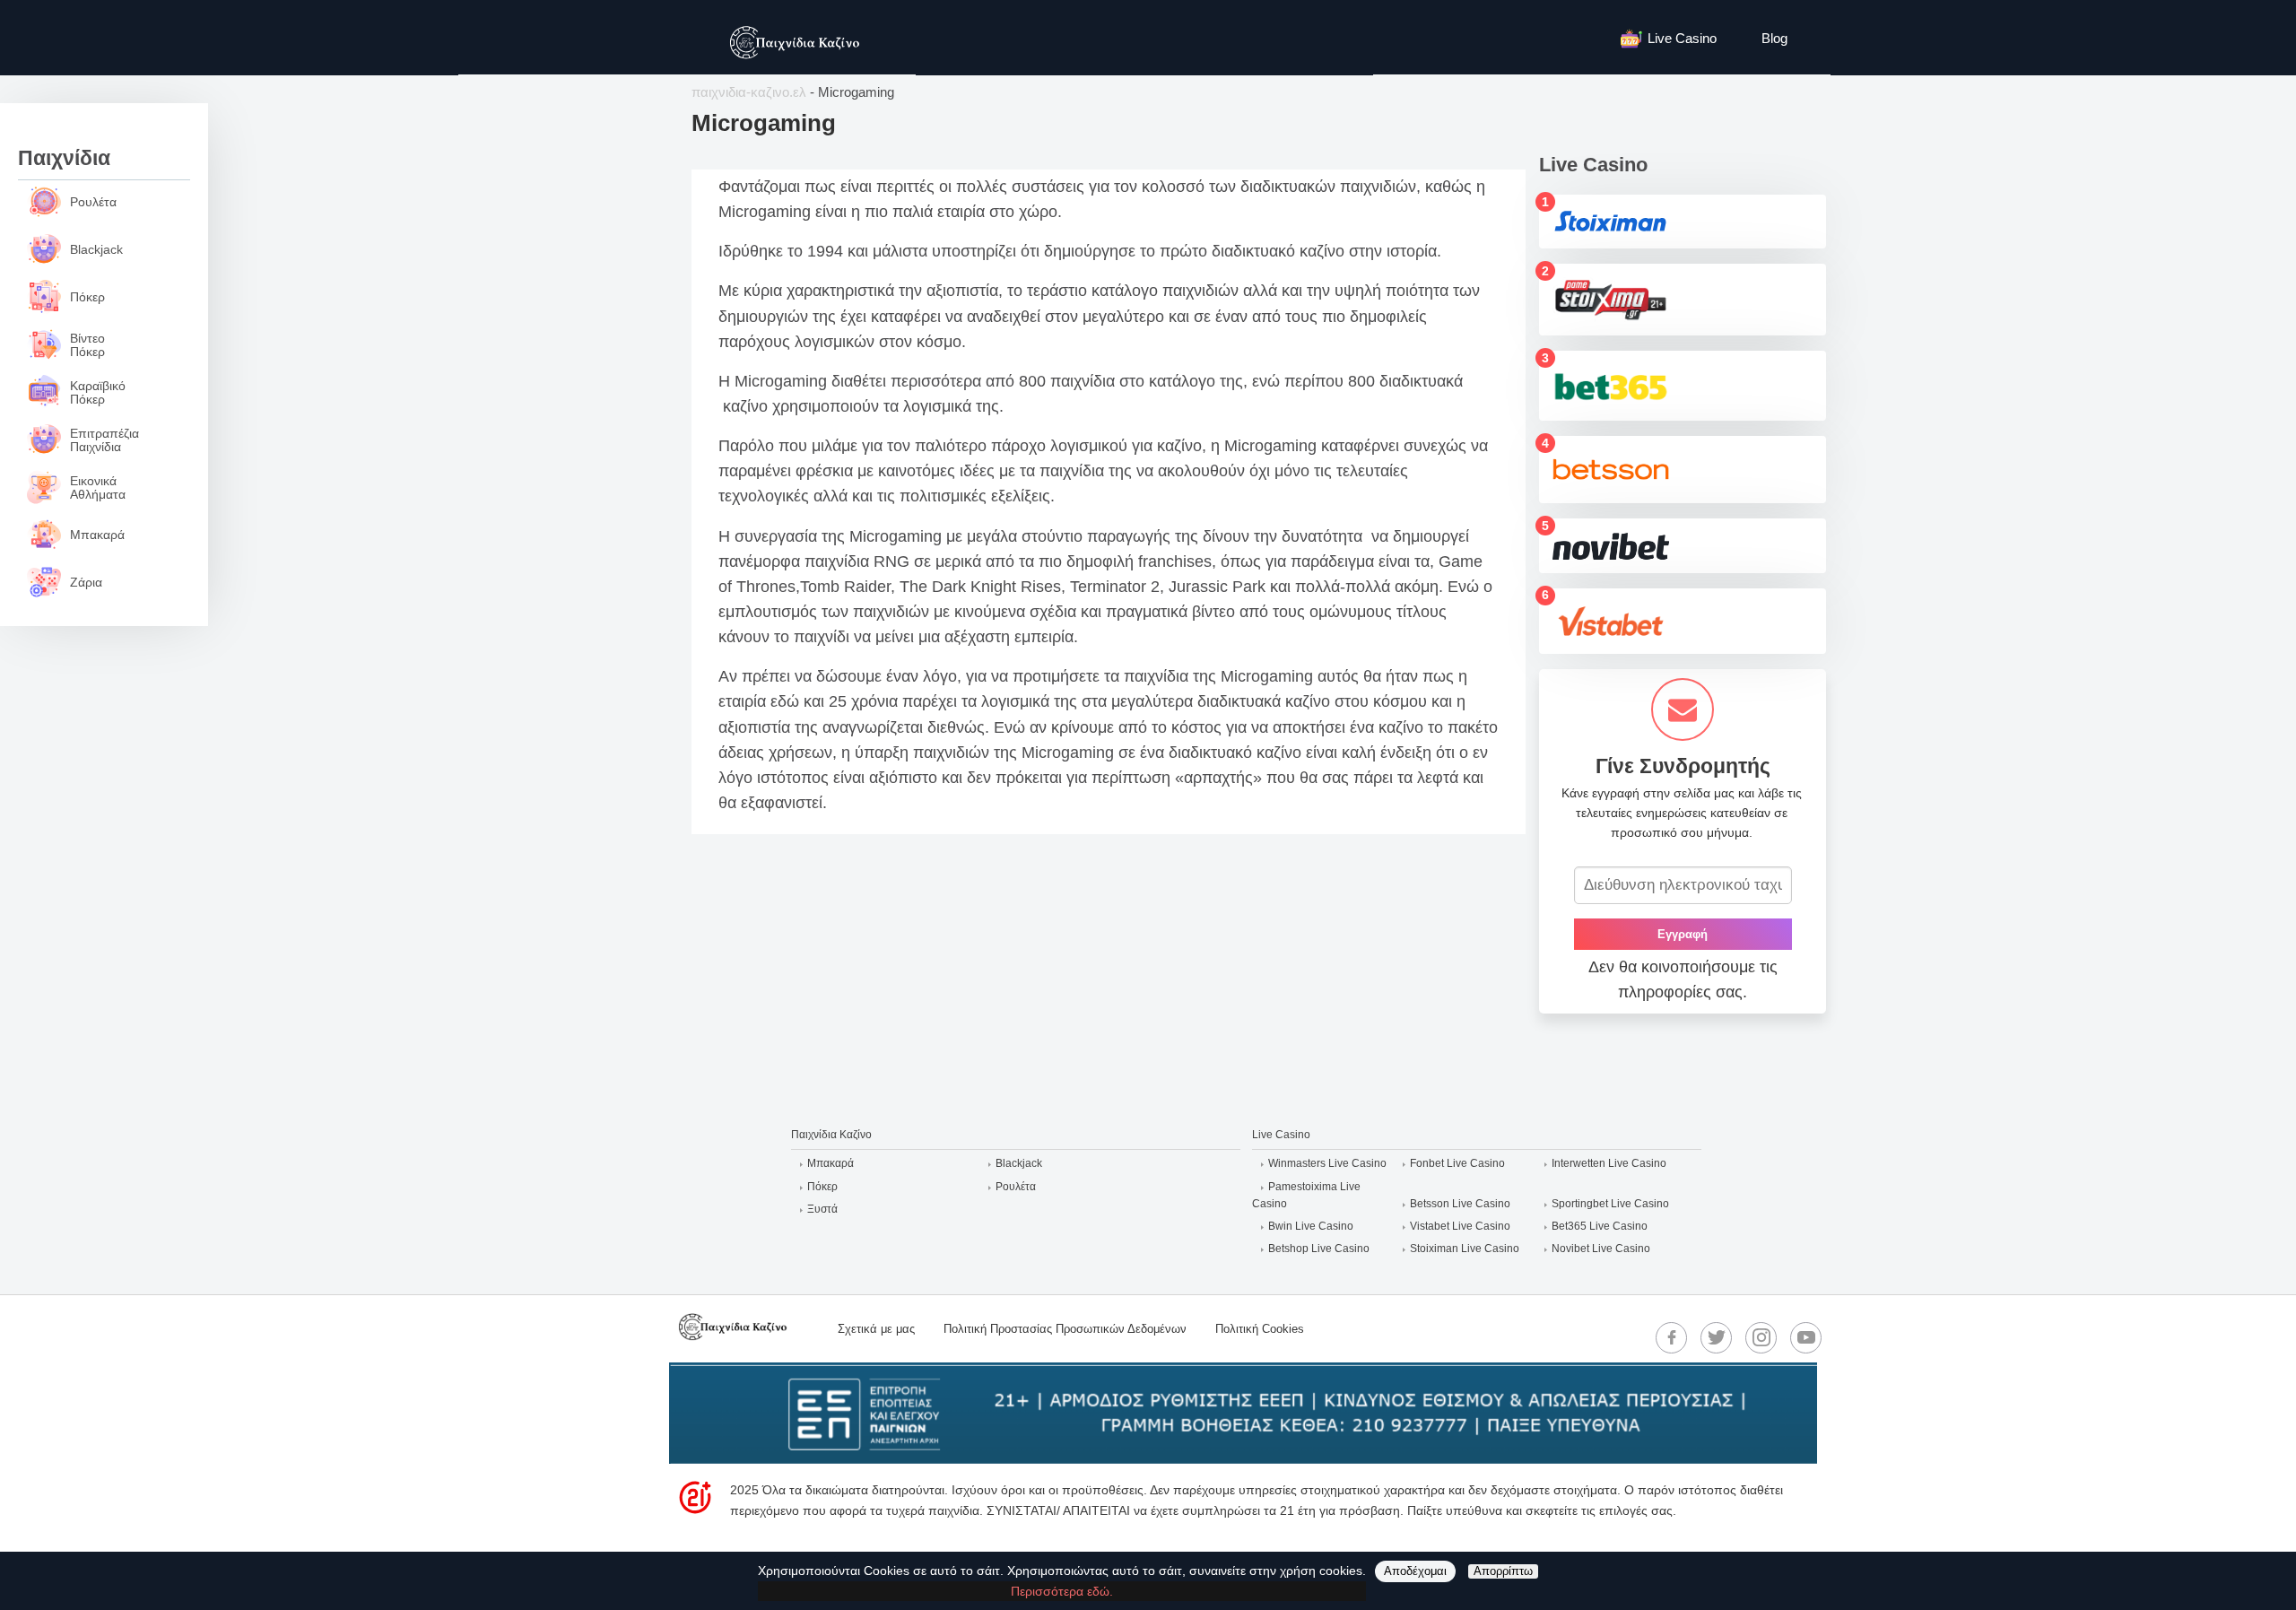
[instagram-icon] (1761, 1337)
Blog (1774, 38)
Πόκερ (822, 1187)
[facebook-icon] (1672, 1337)
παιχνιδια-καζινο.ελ (749, 92)
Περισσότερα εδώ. (1062, 1591)
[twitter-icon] (1717, 1337)
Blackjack (1019, 1163)
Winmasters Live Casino (1327, 1163)
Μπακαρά (831, 1163)
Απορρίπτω (1503, 1571)
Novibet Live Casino (1601, 1249)
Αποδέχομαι (1415, 1571)
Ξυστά (822, 1209)
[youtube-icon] (1806, 1337)
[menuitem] (1678, 37)
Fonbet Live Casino (1457, 1163)
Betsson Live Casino (1460, 1204)
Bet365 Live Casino (1600, 1226)
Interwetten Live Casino (1609, 1163)
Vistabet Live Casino (1460, 1226)
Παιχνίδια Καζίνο (831, 1135)
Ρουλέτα (1016, 1187)
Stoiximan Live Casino (1465, 1249)
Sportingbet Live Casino (1610, 1204)
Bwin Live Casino (1311, 1226)
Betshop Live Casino (1319, 1249)
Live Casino (1682, 38)
